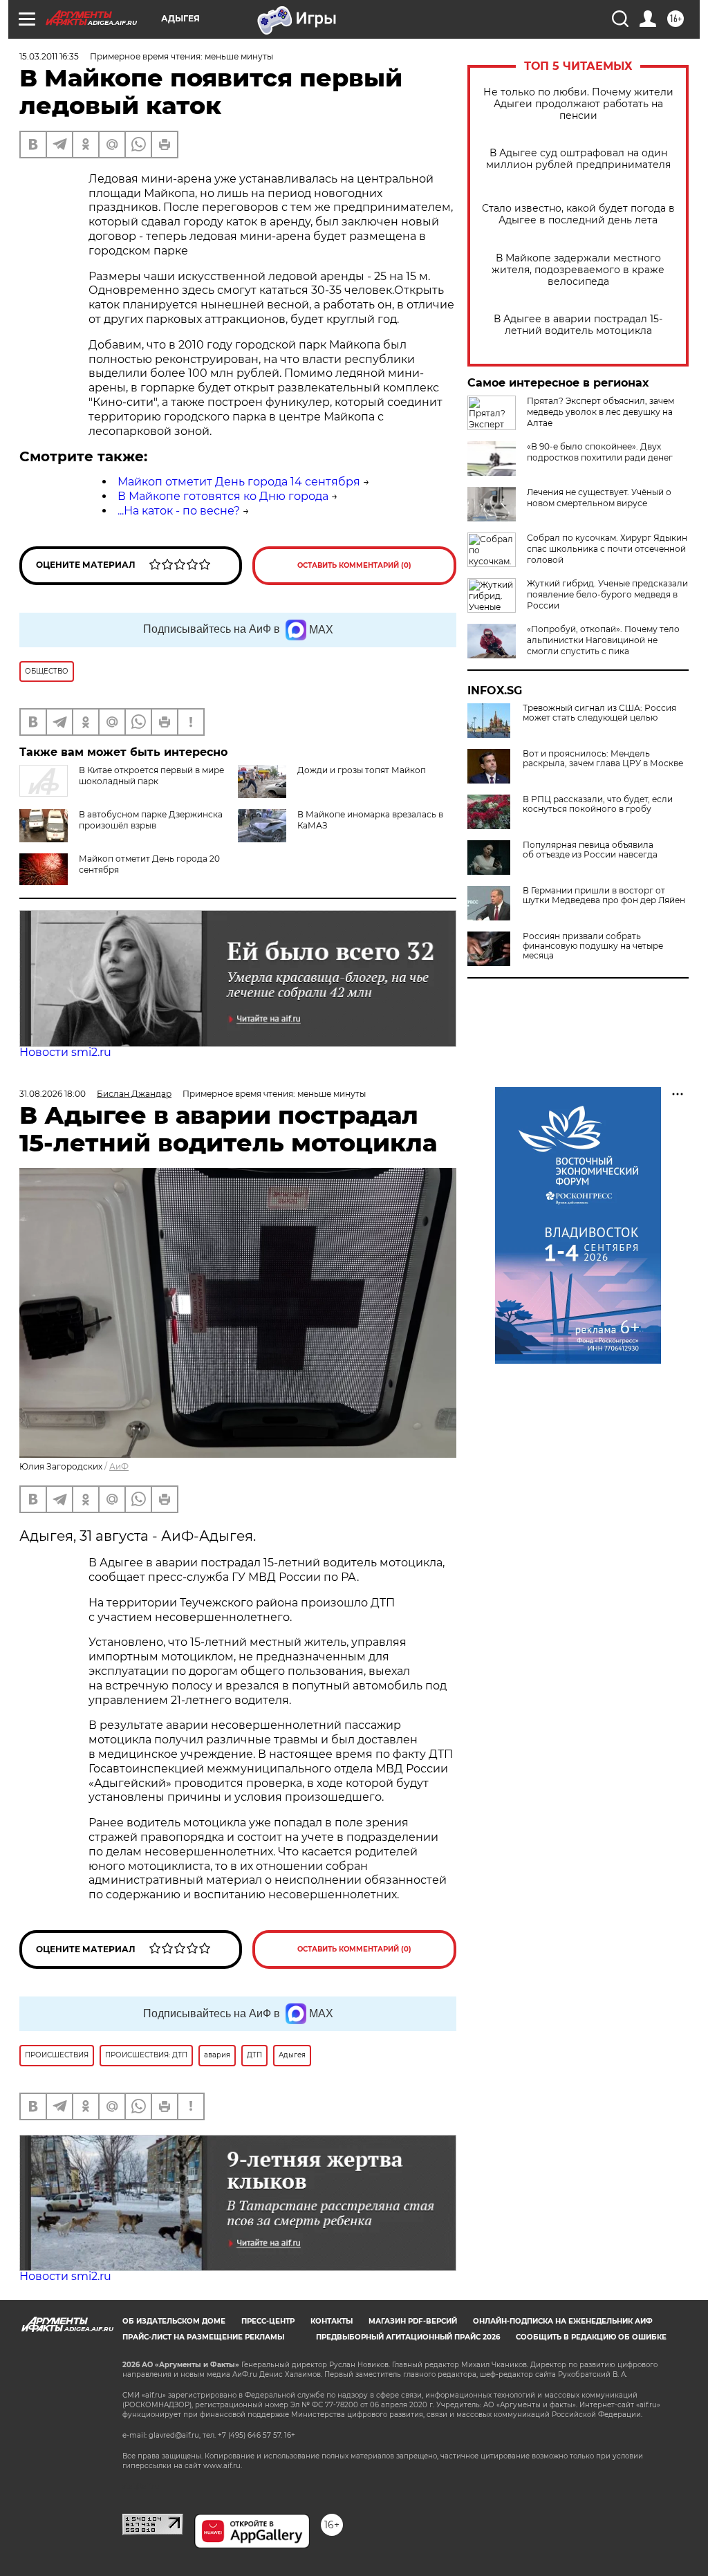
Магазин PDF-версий (413, 2321)
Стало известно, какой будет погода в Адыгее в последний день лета (578, 214)
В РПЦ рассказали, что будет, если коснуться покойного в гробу (598, 804)
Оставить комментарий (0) (354, 565)
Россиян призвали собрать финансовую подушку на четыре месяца (593, 946)
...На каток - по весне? (179, 511)
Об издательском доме (174, 2321)
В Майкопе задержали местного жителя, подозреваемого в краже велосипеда (578, 270)
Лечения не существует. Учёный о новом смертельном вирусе (599, 498)
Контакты (332, 2321)
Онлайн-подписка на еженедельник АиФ (563, 2321)
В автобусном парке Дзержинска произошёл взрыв (151, 820)
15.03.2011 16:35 (49, 56)
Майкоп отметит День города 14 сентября (239, 482)
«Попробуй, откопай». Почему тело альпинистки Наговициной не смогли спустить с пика (603, 640)
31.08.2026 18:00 (53, 1094)
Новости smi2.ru (65, 1052)
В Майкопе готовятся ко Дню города (223, 496)
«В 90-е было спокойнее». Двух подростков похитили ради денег (600, 452)
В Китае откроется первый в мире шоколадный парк (151, 776)
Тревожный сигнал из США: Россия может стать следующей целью (599, 713)
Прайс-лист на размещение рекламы (203, 2337)
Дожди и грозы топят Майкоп (362, 770)
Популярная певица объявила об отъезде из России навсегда (590, 850)
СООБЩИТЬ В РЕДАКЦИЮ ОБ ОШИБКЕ (591, 2337)
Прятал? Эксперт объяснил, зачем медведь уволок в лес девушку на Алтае (600, 412)
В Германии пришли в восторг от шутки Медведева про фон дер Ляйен (604, 896)
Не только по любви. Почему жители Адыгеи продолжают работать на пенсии (578, 104)
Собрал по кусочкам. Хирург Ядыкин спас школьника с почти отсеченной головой (607, 549)
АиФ (119, 1466)
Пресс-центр (268, 2321)
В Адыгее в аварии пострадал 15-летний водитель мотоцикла (578, 325)
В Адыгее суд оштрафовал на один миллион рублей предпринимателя (578, 159)
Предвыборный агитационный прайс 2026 (408, 2337)
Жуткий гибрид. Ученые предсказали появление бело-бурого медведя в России (607, 594)
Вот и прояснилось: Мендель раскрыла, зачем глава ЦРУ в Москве (603, 759)
